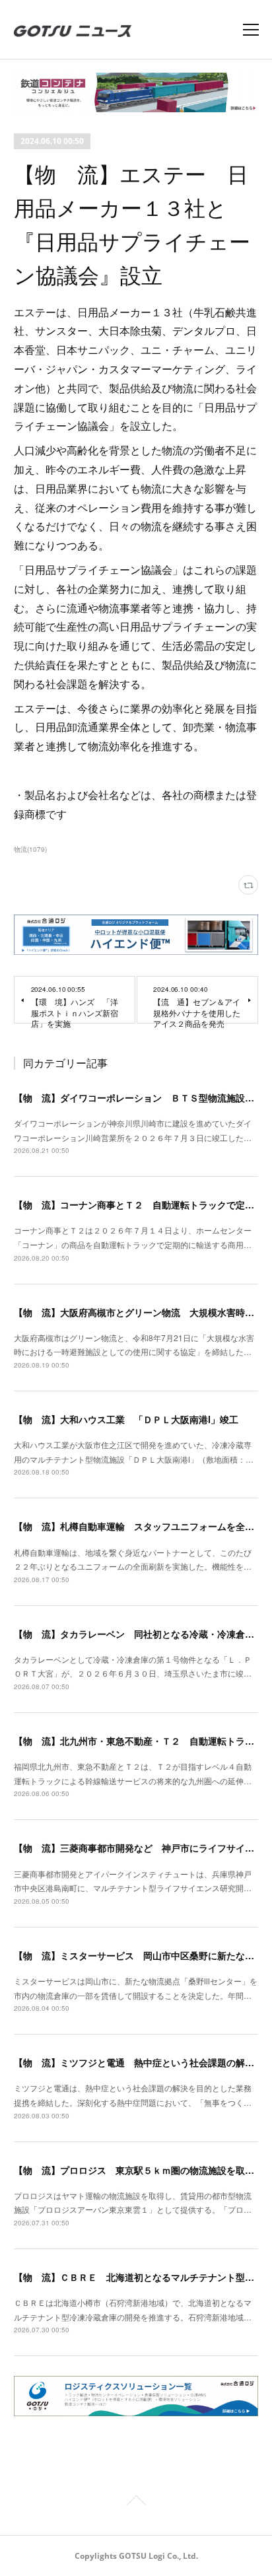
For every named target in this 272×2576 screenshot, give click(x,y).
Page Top (136, 2503)
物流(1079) (30, 849)
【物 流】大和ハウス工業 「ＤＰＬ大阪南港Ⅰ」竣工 (126, 1419)
